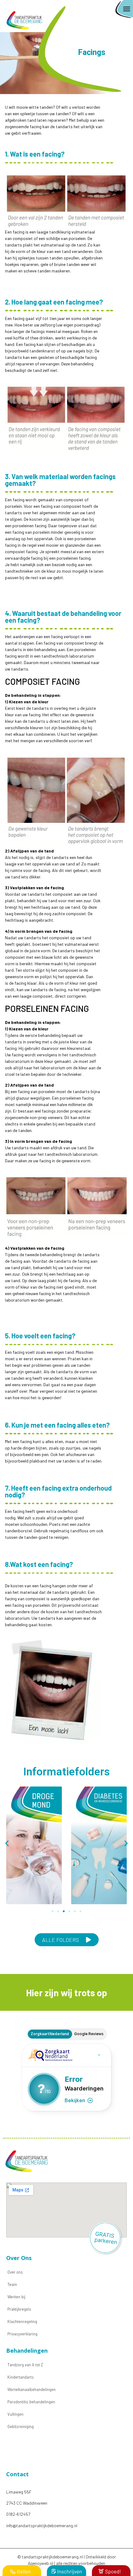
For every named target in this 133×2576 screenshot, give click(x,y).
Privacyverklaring (22, 2334)
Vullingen (15, 2414)
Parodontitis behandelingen (31, 2402)
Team (12, 2284)
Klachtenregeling (22, 2321)
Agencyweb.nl (41, 2563)
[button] (127, 9)
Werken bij (16, 2297)
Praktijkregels (19, 2309)
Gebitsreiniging (21, 2427)
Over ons (15, 2272)
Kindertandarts (21, 2377)
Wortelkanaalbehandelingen (32, 2389)
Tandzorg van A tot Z (25, 2365)
